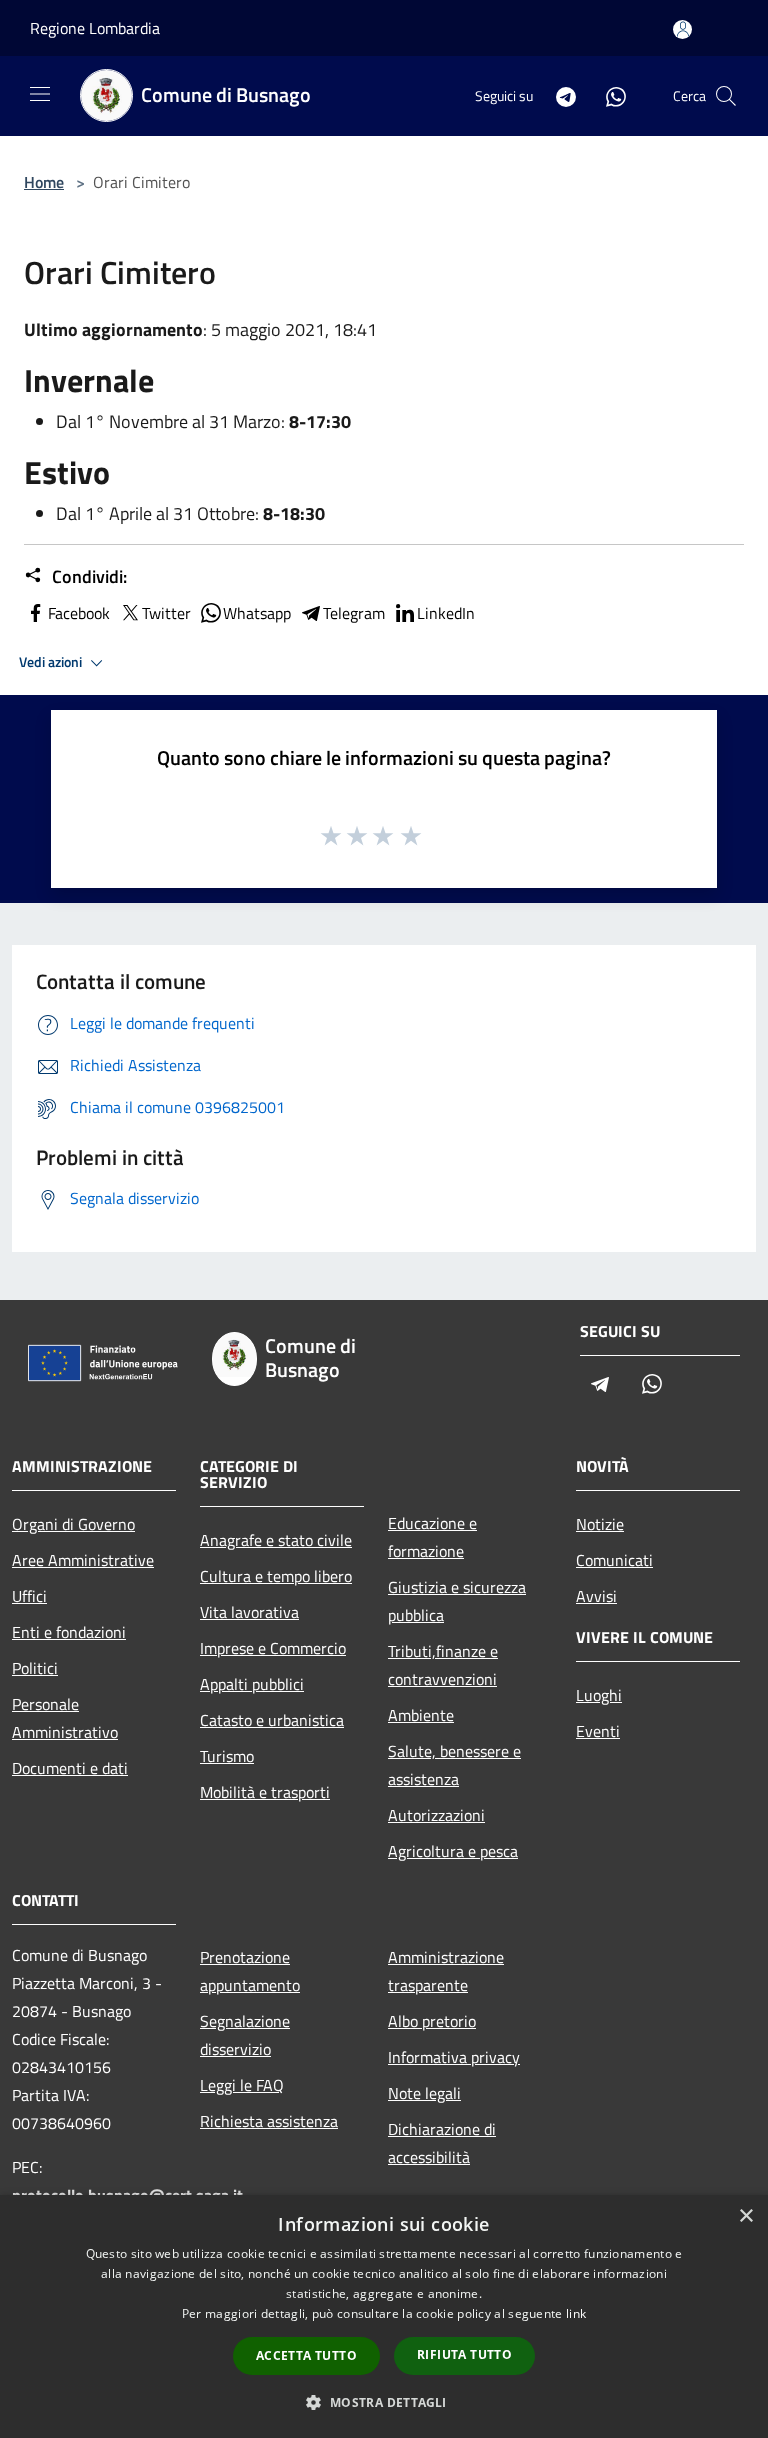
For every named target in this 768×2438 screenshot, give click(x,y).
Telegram (354, 613)
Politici (35, 1668)
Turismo (227, 1756)
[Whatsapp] (608, 95)
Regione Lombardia (95, 28)
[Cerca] (726, 96)
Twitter (166, 613)
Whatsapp (257, 613)
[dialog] (384, 2316)
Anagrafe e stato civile (276, 1540)
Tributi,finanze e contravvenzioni (443, 1665)
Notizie (600, 1524)
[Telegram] (558, 95)
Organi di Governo (73, 1524)
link (576, 2313)
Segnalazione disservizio (245, 2035)
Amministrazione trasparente (446, 1971)
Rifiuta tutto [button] (464, 2354)
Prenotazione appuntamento (250, 1971)
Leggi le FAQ (242, 2085)
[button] (383, 2402)
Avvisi (596, 1596)
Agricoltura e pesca (453, 1851)
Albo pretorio (432, 2021)
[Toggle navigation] (40, 94)
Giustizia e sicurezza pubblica (457, 1601)
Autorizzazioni (436, 1815)
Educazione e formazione (432, 1537)
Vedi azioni (52, 662)
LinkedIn (446, 613)
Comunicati (614, 1560)
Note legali (424, 2093)
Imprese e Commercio (273, 1648)
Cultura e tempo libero (276, 1576)
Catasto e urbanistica (272, 1720)
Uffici (29, 1596)
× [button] (745, 2216)
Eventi (598, 1731)
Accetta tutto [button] (306, 2355)
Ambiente (421, 1715)
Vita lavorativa (249, 1612)
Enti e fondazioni (69, 1632)
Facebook (79, 613)
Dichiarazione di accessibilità (442, 2143)
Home (44, 182)
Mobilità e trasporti (265, 1792)
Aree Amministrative (83, 1560)
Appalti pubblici (252, 1684)
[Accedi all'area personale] (682, 29)
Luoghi (599, 1695)
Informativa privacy (454, 2057)
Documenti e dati (70, 1768)
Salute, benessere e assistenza (454, 1765)
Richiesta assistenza (269, 2121)
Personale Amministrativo (65, 1718)
